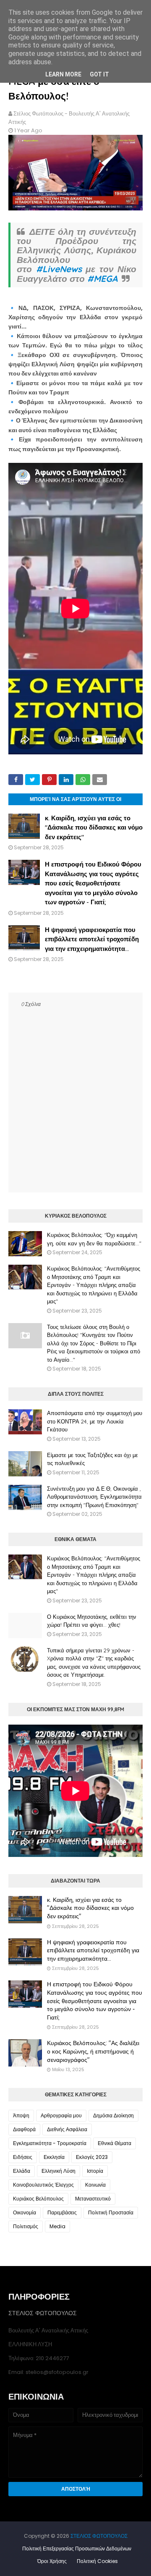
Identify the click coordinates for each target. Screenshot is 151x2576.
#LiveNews (59, 269)
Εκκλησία (54, 2157)
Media (57, 2226)
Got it (99, 74)
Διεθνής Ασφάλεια (67, 2129)
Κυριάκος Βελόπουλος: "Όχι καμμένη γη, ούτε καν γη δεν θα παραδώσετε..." (94, 1239)
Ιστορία (95, 2171)
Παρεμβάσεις (62, 2212)
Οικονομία (25, 2212)
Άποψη (21, 2115)
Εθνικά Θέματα (115, 2143)
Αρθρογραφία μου (61, 2115)
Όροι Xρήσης (52, 2561)
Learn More (63, 74)
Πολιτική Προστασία (111, 2212)
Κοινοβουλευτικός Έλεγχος (43, 2185)
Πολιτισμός (26, 2226)
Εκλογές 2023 (92, 2157)
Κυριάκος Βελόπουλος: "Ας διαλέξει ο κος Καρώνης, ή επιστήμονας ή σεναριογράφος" (93, 2051)
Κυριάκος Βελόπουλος (38, 2199)
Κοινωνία (95, 2185)
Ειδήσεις (23, 2157)
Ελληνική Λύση (59, 2171)
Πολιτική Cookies (97, 2561)
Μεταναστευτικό (93, 2199)
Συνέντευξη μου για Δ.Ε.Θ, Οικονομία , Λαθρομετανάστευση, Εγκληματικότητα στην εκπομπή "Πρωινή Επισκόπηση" (94, 1497)
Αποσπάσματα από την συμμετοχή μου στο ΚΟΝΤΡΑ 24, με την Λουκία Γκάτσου (95, 1421)
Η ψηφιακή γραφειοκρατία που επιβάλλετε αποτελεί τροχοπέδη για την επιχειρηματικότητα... (92, 939)
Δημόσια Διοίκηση (113, 2115)
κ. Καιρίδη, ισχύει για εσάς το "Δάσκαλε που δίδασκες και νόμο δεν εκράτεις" (94, 827)
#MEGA (102, 278)
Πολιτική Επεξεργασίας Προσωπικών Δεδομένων (77, 2548)
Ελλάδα (22, 2171)
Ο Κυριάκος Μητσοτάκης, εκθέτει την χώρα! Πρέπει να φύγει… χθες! (92, 1621)
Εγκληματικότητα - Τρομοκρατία (50, 2143)
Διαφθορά (24, 2129)
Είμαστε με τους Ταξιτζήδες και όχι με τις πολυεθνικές (92, 1459)
